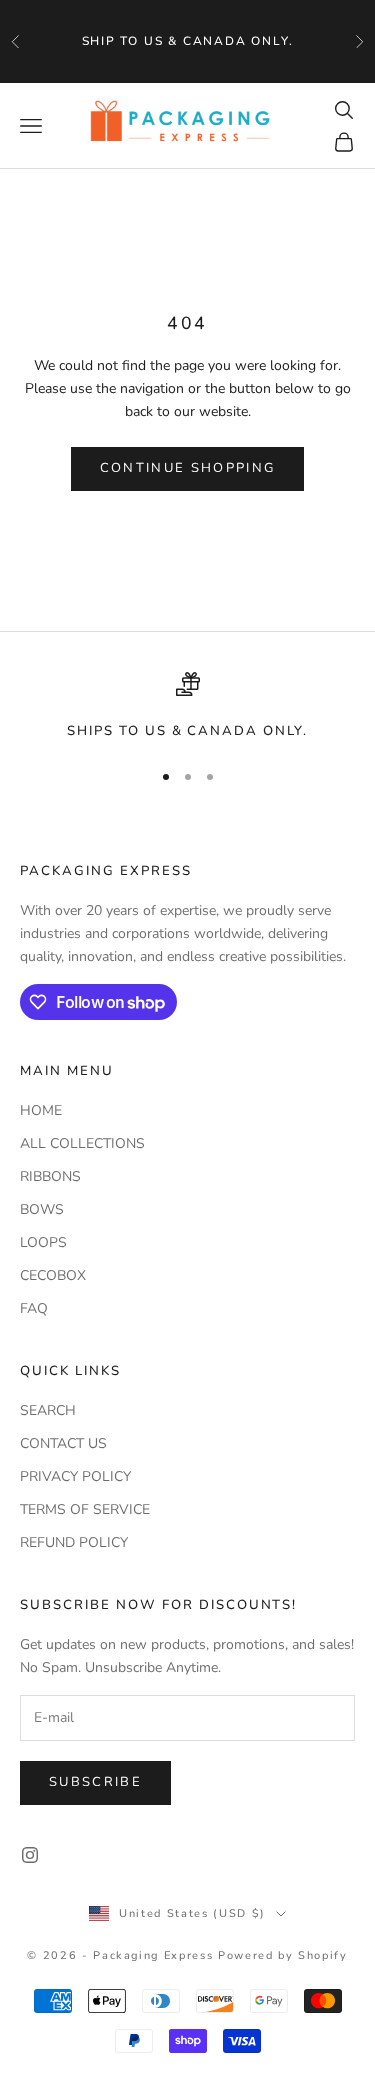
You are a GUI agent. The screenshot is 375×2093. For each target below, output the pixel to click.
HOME (41, 1110)
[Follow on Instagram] (30, 1855)
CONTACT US (63, 1443)
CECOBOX (53, 1275)
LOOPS (43, 1242)
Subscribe (95, 1782)
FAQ (34, 1308)
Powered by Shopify (283, 1955)
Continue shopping (188, 468)
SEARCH (48, 1410)
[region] (187, 707)
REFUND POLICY (74, 1542)
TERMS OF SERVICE (85, 1509)
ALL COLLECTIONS (82, 1143)
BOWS (42, 1209)
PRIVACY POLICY (75, 1476)
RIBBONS (50, 1176)
